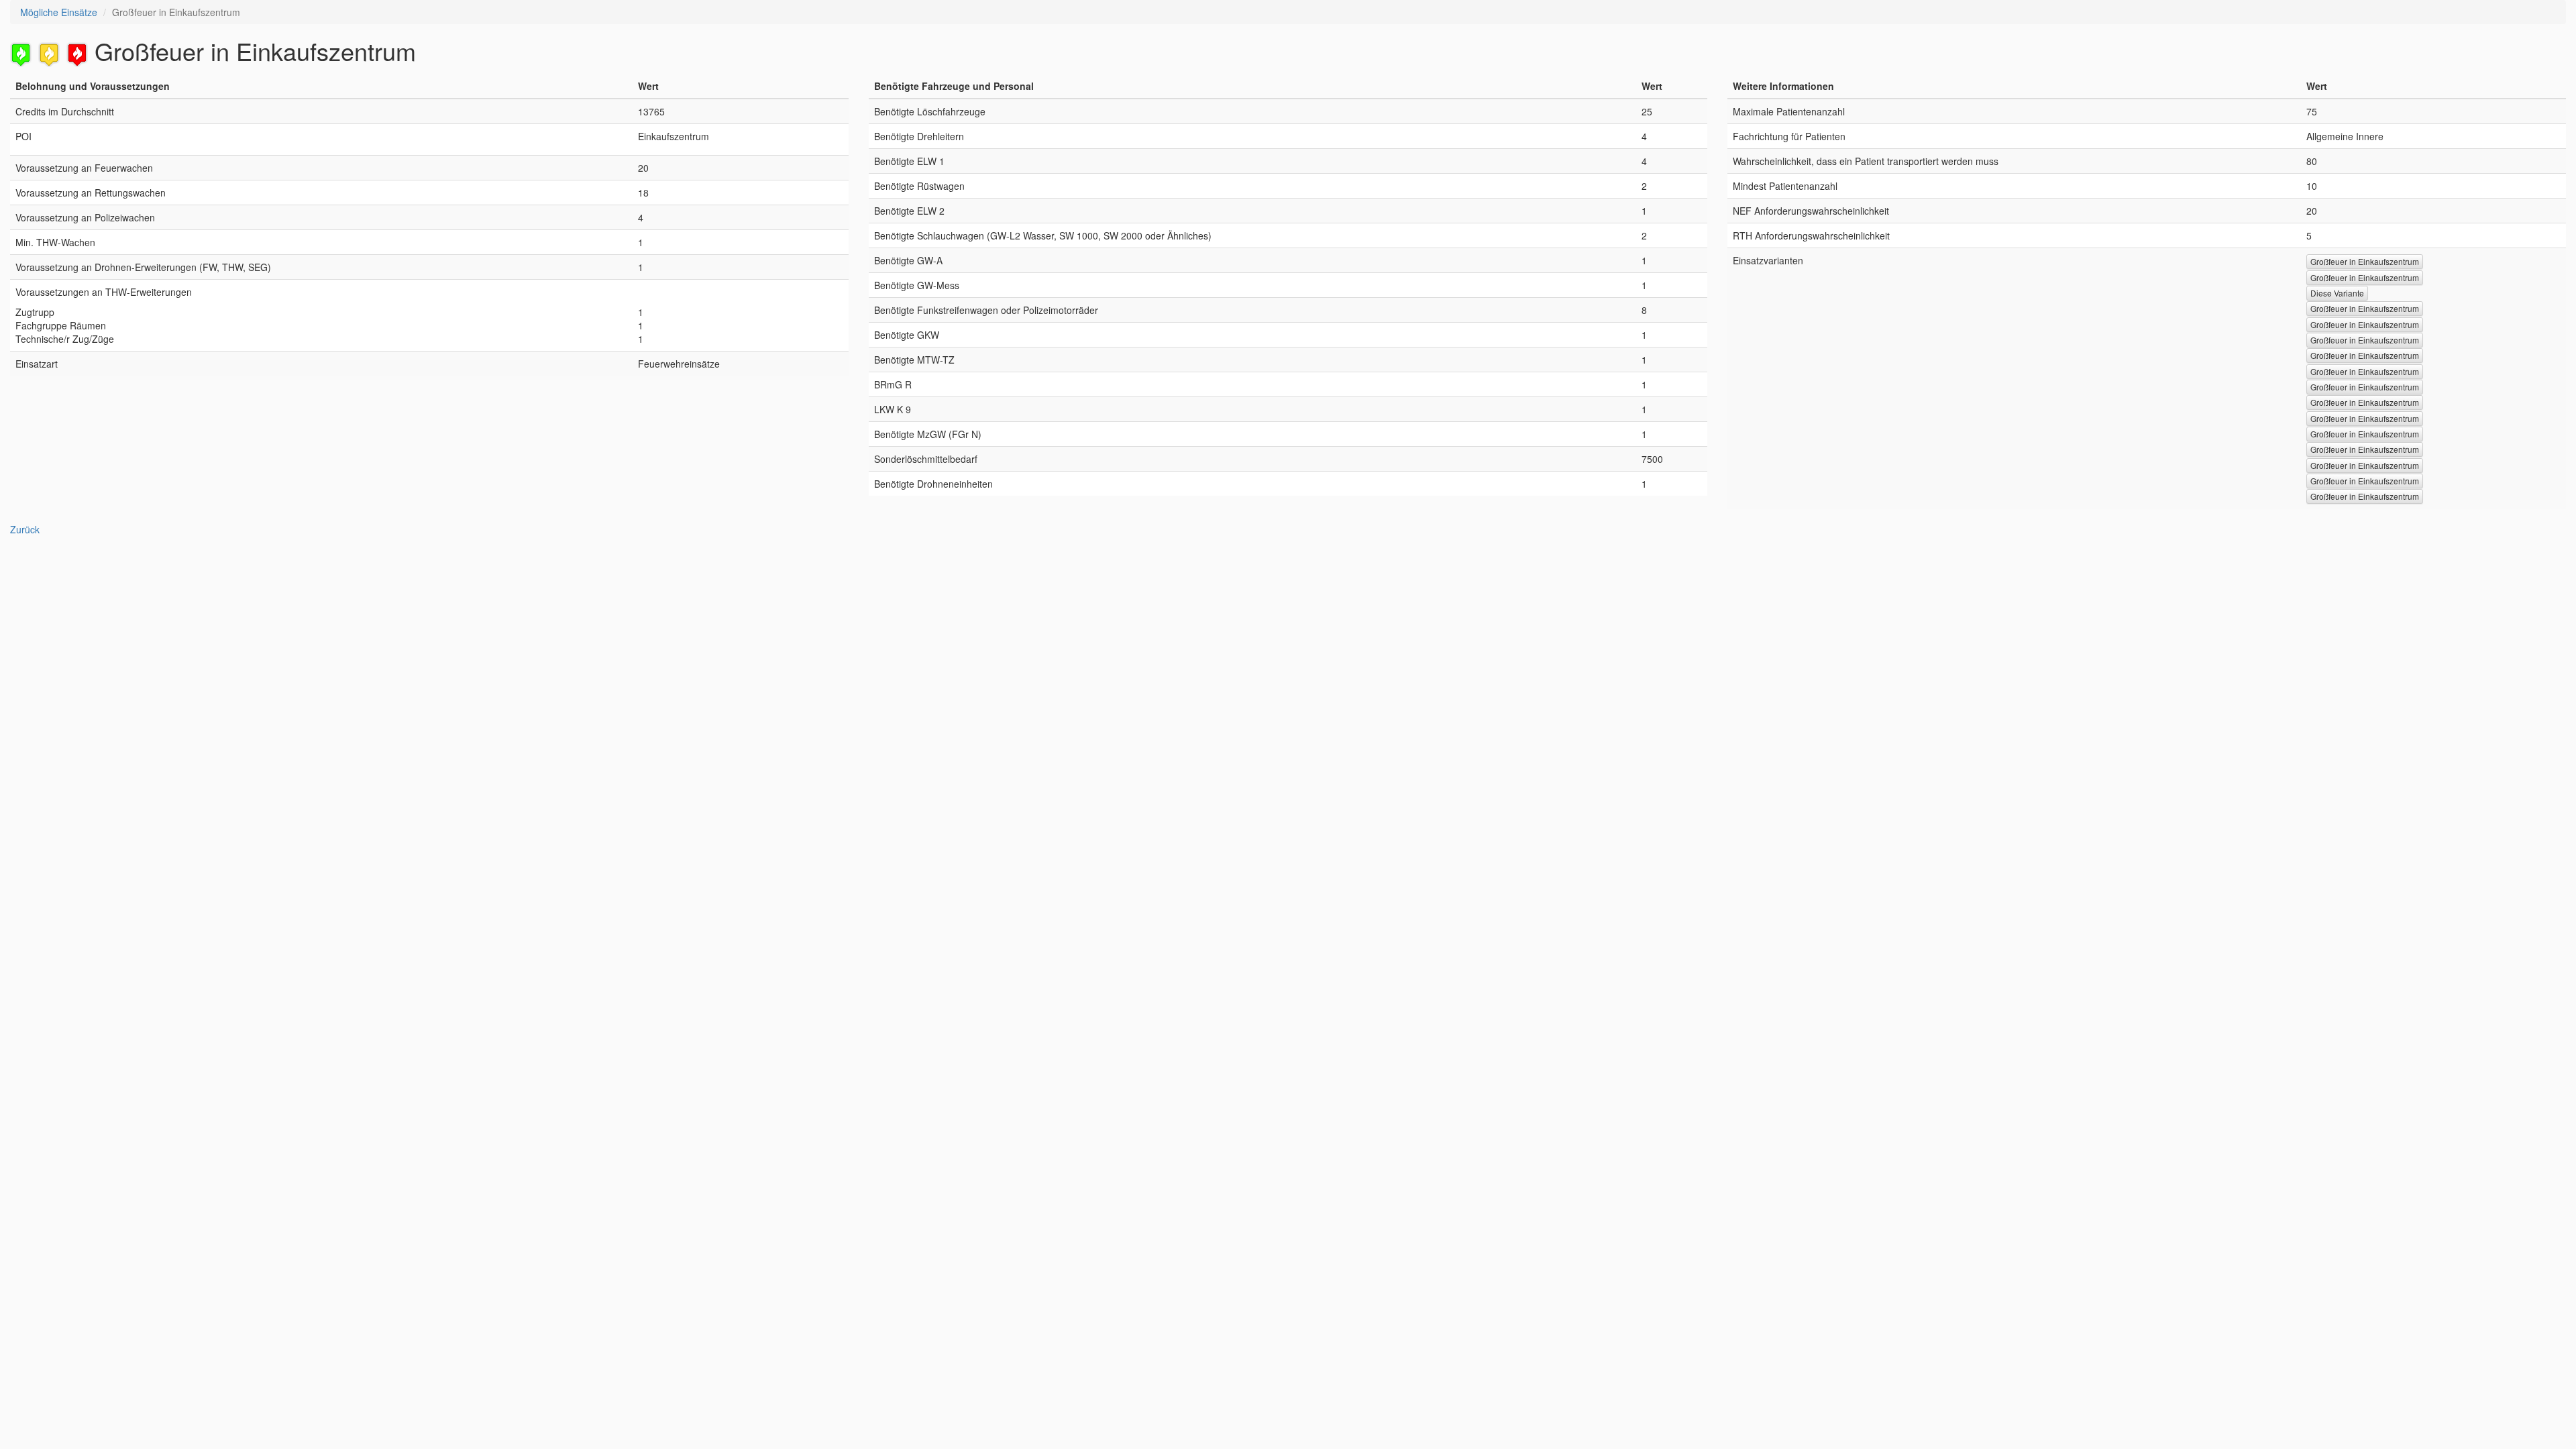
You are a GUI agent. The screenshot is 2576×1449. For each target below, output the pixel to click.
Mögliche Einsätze (59, 12)
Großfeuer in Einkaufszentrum (2365, 261)
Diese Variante (2337, 293)
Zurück (25, 529)
